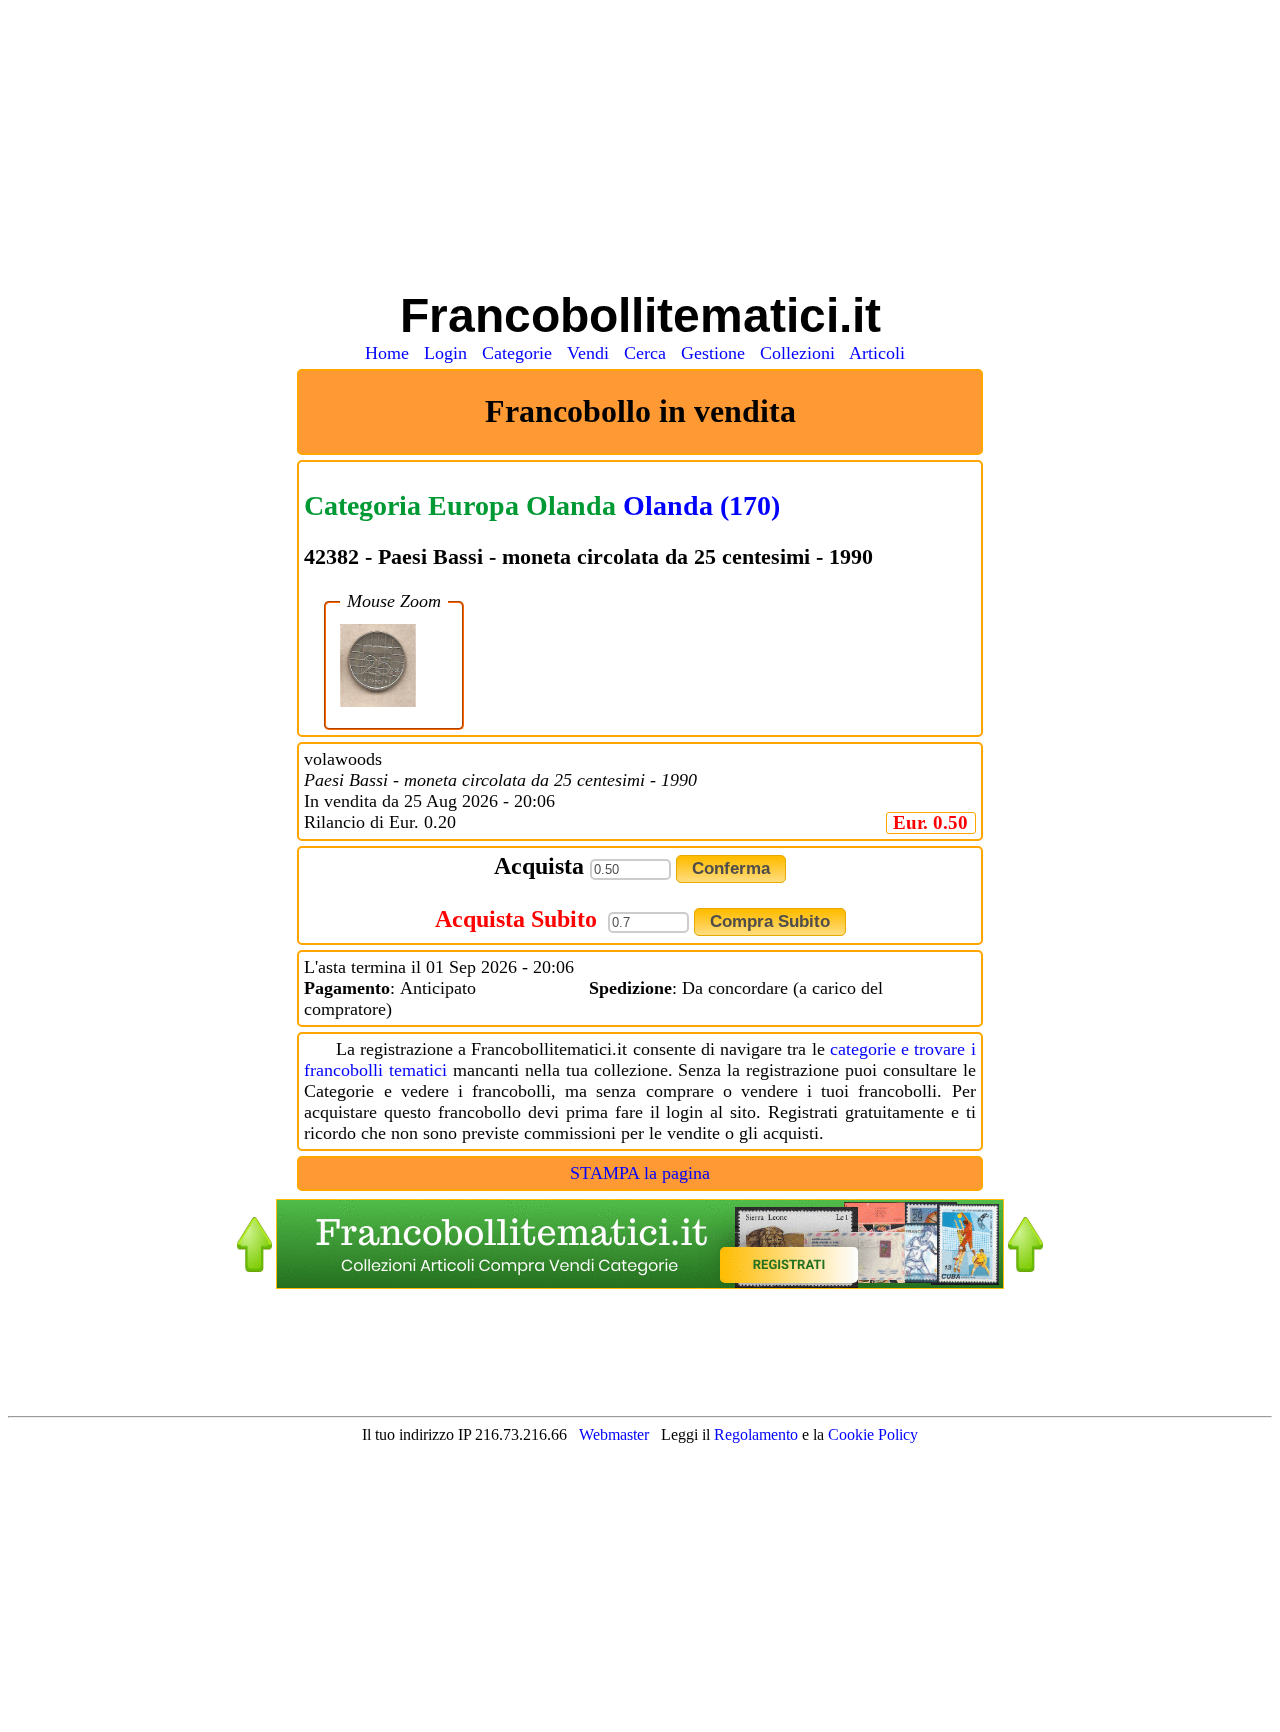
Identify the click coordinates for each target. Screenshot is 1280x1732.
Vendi (593, 353)
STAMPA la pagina (640, 1173)
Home (392, 353)
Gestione (718, 353)
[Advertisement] (640, 148)
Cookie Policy (873, 1434)
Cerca (650, 353)
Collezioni (802, 353)
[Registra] (640, 1283)
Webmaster (614, 1434)
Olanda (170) (701, 505)
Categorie (522, 353)
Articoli (882, 353)
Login (450, 353)
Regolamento (758, 1434)
